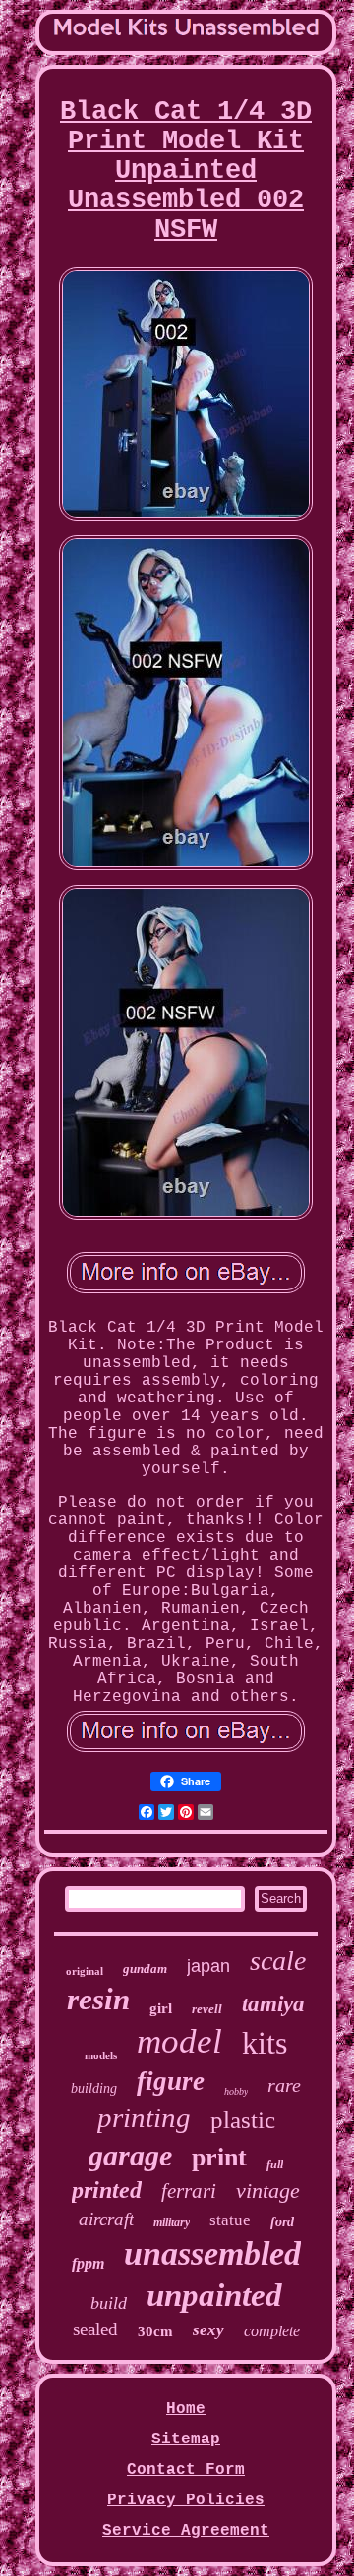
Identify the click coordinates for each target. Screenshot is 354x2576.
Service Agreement (186, 2531)
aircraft (106, 2219)
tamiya (273, 2004)
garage (130, 2155)
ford (282, 2222)
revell (207, 2009)
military (172, 2222)
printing (144, 2117)
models (101, 2055)
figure (171, 2081)
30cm (155, 2331)
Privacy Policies (186, 2500)
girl (161, 2008)
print (219, 2157)
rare (284, 2085)
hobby (236, 2091)
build (109, 2303)
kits (265, 2043)
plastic (243, 2120)
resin (98, 1999)
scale (278, 1961)
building (94, 2088)
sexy (208, 2330)
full (275, 2165)
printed (107, 2190)
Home (186, 2409)
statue (230, 2220)
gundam (145, 1969)
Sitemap (186, 2439)
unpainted (214, 2295)
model (179, 2041)
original (85, 1971)
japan (208, 1966)
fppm (88, 2263)
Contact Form (186, 2470)
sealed (95, 2329)
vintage (268, 2191)
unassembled (212, 2253)
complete (272, 2331)
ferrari (189, 2191)
